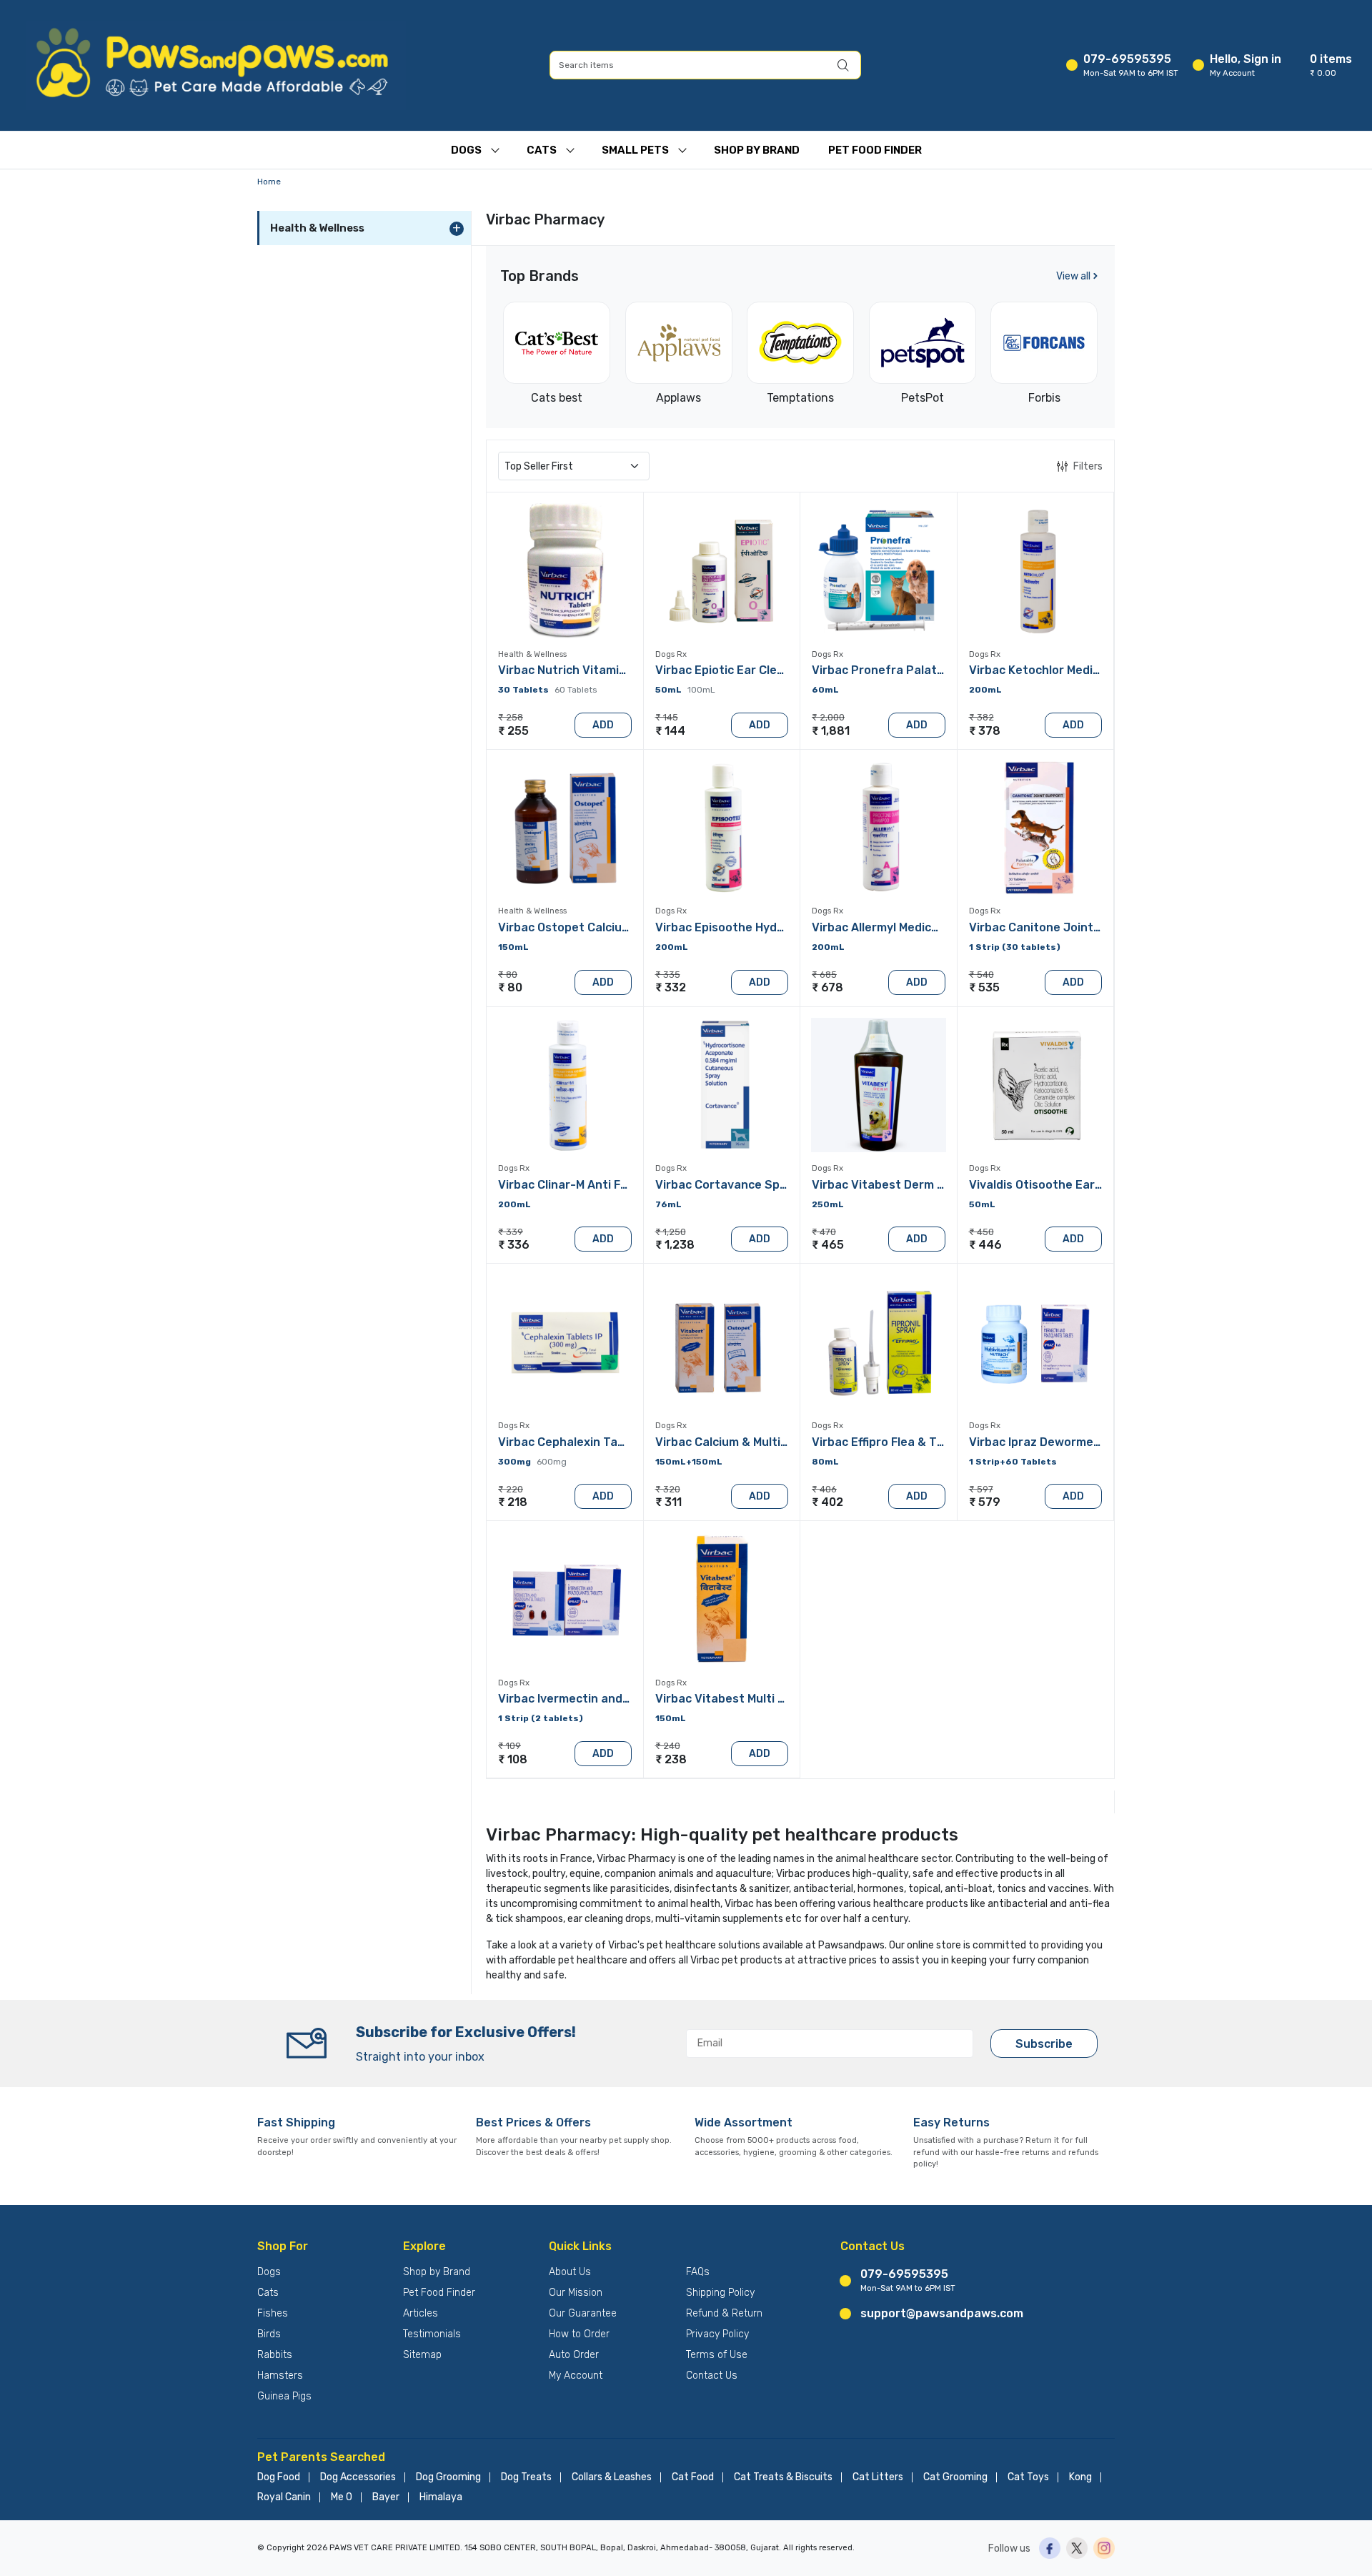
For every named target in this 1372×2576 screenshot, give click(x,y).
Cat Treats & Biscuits (783, 2477)
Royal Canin (284, 2497)
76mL (668, 1204)
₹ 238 (671, 1759)
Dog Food (279, 2477)
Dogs (466, 150)
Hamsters (280, 2376)
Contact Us (712, 2376)
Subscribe (1044, 2044)
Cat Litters (878, 2477)
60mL (825, 690)
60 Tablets (576, 690)
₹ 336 (514, 1245)
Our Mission (576, 2293)
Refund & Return (724, 2313)
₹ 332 (671, 987)
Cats (542, 150)
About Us (570, 2272)
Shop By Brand (757, 150)
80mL (825, 1462)
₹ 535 (984, 987)
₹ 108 (513, 1759)
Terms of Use (717, 2355)
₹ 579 (985, 1502)
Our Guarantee (583, 2313)
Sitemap (422, 2355)
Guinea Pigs (284, 2396)
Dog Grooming (448, 2477)
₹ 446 (985, 1245)
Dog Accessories (358, 2477)
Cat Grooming (955, 2477)
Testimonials (432, 2334)
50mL (668, 690)
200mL (985, 690)
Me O (342, 2497)
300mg (514, 1462)
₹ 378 (985, 731)
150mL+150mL (689, 1462)
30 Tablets (523, 690)
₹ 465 (828, 1245)
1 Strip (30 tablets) (1015, 947)
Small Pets (635, 150)
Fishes (273, 2313)
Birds (269, 2334)
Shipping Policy (720, 2293)
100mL (701, 690)
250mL (828, 1204)
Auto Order (574, 2355)
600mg (552, 1462)
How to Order (579, 2334)
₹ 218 (513, 1502)
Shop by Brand (437, 2272)
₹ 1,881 (831, 731)
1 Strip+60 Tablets (1013, 1462)
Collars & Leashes (612, 2477)
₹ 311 (668, 1502)
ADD (603, 725)
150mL (513, 947)
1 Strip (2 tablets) (541, 1718)
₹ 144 (670, 731)
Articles (421, 2313)
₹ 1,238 (675, 1245)
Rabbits (275, 2355)
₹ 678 (827, 987)
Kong (1080, 2477)
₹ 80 (510, 987)
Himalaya (441, 2497)
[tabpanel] (800, 1110)
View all (1073, 276)
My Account (576, 2376)
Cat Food (693, 2477)
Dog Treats (526, 2477)
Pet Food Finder (875, 150)
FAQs (698, 2272)
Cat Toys (1028, 2477)
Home (269, 182)
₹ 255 (513, 731)
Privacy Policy (717, 2334)
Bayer (386, 2497)
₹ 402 (827, 1502)
